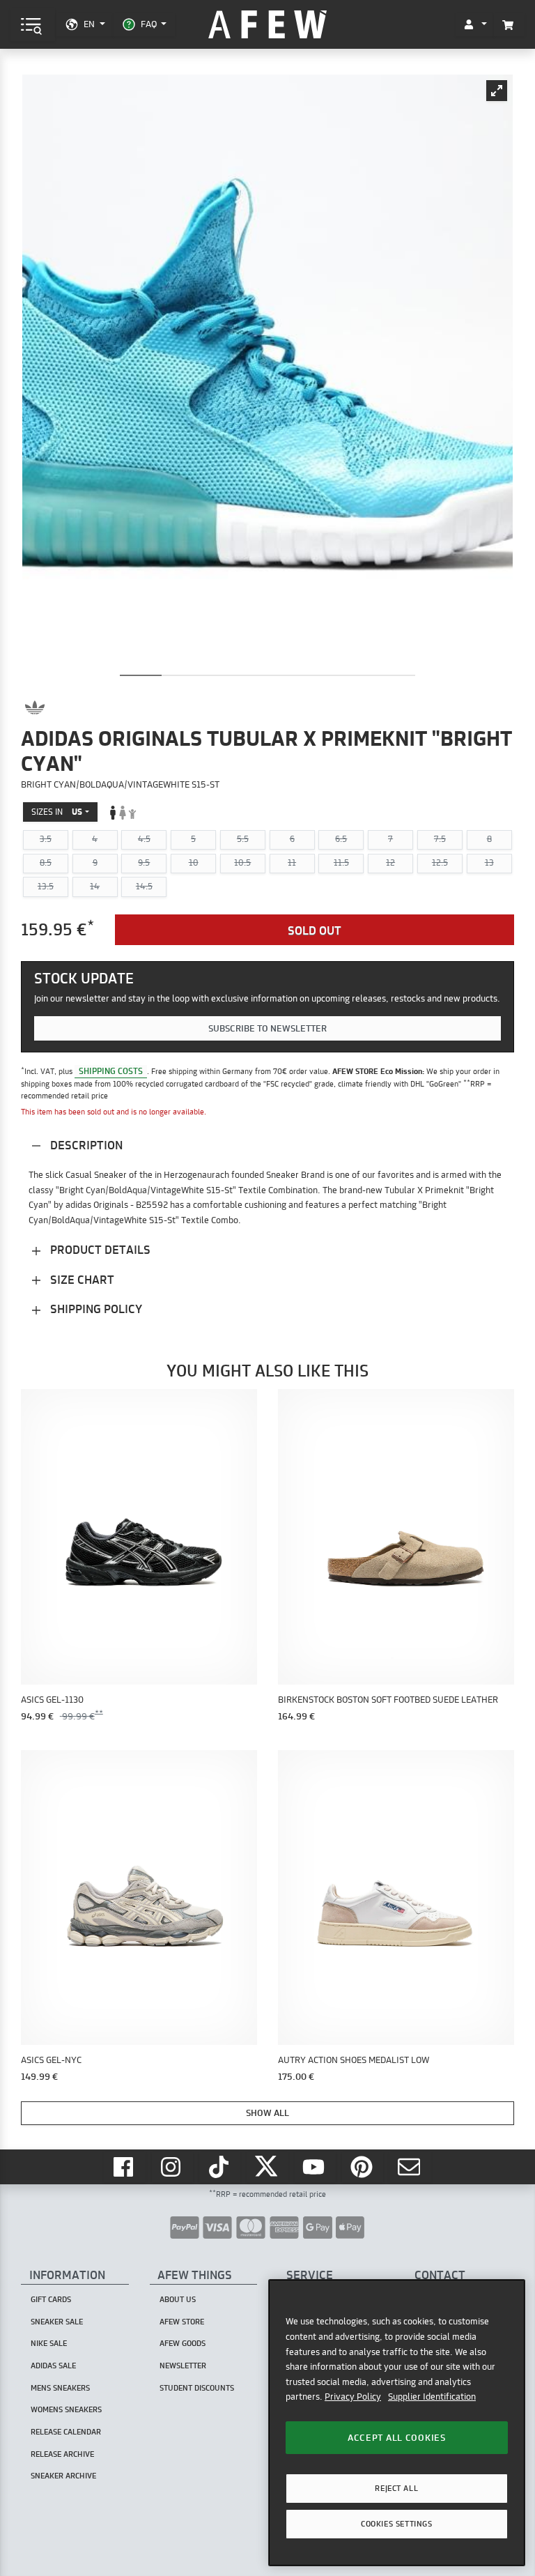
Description (85, 1145)
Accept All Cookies (397, 2437)
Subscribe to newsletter (267, 1028)
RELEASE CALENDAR (66, 2432)
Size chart (81, 1279)
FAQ (149, 24)
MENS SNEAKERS (60, 2388)
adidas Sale (53, 2366)
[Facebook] (125, 2167)
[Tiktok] (220, 2167)
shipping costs (111, 1071)
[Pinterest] (363, 2167)
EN (89, 24)
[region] (397, 2422)
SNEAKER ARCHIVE (63, 2476)
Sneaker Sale (57, 2322)
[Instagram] (173, 2167)
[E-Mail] (410, 2167)
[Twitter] (267, 2167)
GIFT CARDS (51, 2299)
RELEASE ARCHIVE (62, 2454)
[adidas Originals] (35, 707)
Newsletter (183, 2366)
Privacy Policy (353, 2396)
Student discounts (197, 2388)
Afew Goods (183, 2343)
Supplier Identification (432, 2396)
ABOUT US (178, 2299)
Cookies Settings (396, 2524)
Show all (267, 2113)
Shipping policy (95, 1309)
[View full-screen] (497, 91)
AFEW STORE (267, 25)
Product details (99, 1249)
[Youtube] (316, 2167)
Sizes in (57, 812)
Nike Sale (49, 2343)
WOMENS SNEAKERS (66, 2409)
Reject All (396, 2488)
